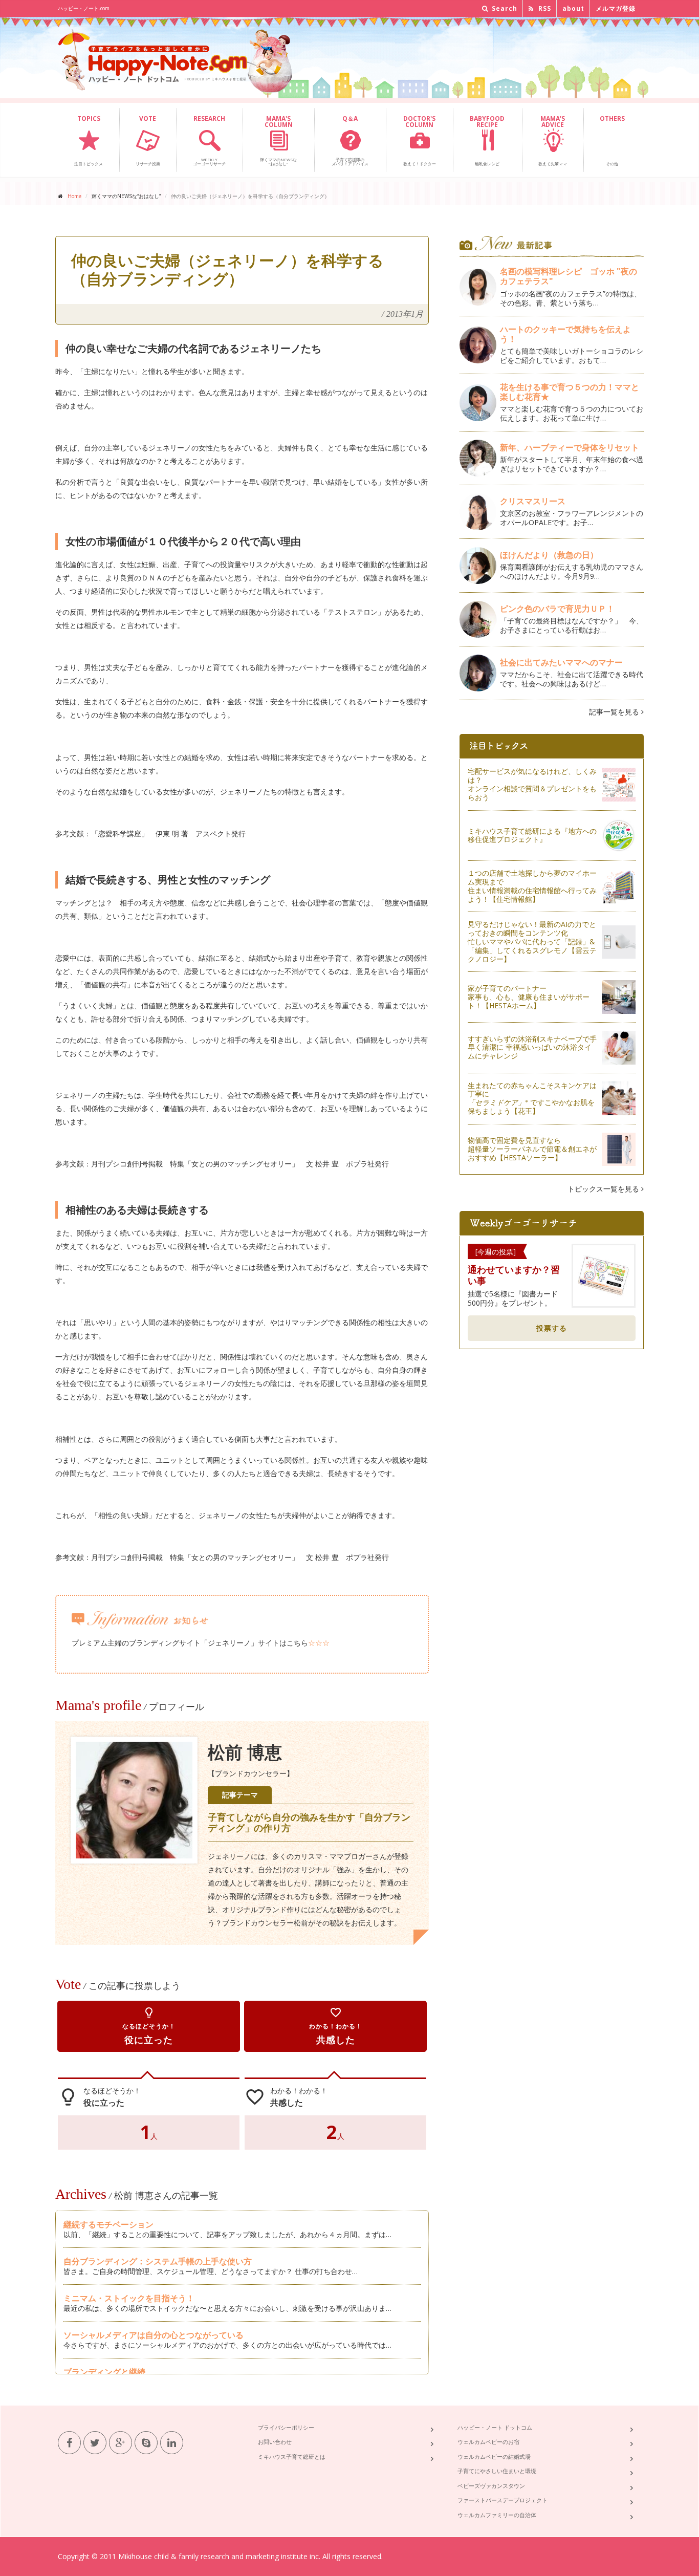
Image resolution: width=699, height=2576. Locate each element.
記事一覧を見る (615, 712)
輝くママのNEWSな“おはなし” (278, 140)
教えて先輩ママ (553, 140)
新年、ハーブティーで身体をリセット (570, 447)
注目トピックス (89, 140)
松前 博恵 (245, 1753)
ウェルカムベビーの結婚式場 (494, 2456)
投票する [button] (552, 1328)
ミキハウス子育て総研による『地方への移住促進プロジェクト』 (532, 835)
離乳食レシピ (487, 140)
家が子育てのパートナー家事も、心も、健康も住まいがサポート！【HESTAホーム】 (529, 997)
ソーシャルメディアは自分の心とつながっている (154, 2335)
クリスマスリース (537, 501)
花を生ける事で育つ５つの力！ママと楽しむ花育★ (570, 392)
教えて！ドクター (420, 140)
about (573, 8)
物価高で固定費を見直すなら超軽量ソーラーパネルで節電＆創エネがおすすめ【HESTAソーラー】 (532, 1149)
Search (504, 8)
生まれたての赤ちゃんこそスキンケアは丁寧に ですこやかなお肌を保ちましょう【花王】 (532, 1098)
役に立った (149, 2026)
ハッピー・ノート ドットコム (495, 2427)
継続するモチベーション (108, 2224)
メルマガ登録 (616, 8)
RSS (544, 8)
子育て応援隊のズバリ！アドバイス (350, 140)
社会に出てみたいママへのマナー (561, 662)
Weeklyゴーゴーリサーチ (209, 140)
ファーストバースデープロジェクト (503, 2500)
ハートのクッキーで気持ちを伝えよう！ (565, 334)
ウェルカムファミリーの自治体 (497, 2515)
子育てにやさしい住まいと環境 (497, 2471)
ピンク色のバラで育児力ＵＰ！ (557, 609)
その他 (612, 140)
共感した (336, 2026)
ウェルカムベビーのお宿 (488, 2442)
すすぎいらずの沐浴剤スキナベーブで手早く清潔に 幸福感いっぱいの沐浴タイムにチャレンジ (532, 1047)
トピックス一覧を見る (604, 1189)
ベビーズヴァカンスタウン (491, 2486)
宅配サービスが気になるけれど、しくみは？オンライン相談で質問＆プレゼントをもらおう (532, 784)
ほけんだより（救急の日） (549, 555)
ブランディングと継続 (104, 2372)
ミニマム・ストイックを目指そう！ (129, 2298)
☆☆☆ (319, 1643)
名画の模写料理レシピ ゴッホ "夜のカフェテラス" (569, 276)
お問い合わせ (275, 2442)
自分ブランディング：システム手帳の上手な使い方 (158, 2261)
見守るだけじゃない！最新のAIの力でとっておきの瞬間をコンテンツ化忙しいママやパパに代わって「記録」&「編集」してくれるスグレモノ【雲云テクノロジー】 (532, 941)
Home (74, 196)
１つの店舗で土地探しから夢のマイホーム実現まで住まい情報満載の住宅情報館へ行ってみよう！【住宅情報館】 (532, 886)
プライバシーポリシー (286, 2427)
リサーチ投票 (148, 140)
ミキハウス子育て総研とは (292, 2456)
